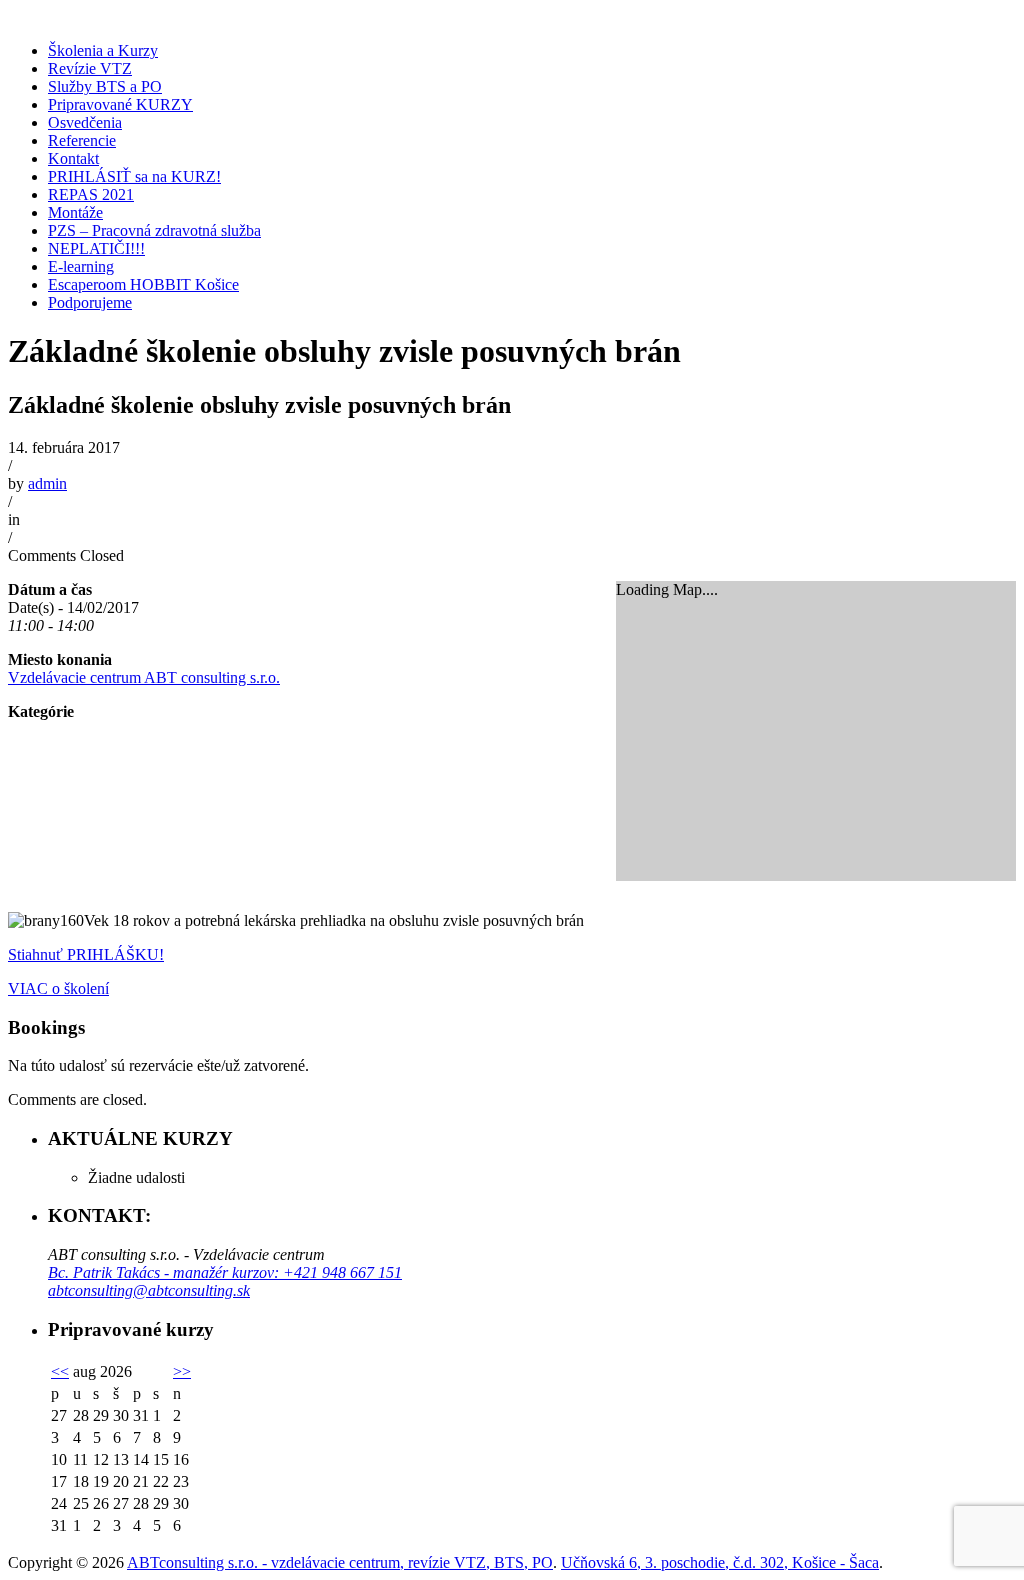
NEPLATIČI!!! (96, 248)
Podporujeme (90, 302)
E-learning (81, 266)
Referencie (82, 140)
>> (182, 1371)
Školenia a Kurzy (103, 50)
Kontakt (73, 158)
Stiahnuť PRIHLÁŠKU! (86, 954)
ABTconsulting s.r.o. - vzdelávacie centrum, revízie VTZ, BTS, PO (340, 1562)
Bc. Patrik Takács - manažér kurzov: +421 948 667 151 (225, 1272)
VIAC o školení (58, 988)
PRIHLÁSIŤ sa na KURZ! (134, 176)
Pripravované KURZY (120, 104)
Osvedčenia (85, 122)
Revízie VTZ (90, 68)
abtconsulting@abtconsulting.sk (149, 1290)
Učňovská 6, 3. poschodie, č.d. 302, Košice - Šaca (720, 1562)
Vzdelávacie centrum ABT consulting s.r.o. (144, 677)
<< (60, 1371)
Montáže (75, 212)
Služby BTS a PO (105, 86)
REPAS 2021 (91, 194)
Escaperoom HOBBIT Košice (143, 284)
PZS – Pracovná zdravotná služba (154, 230)
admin (47, 483)
